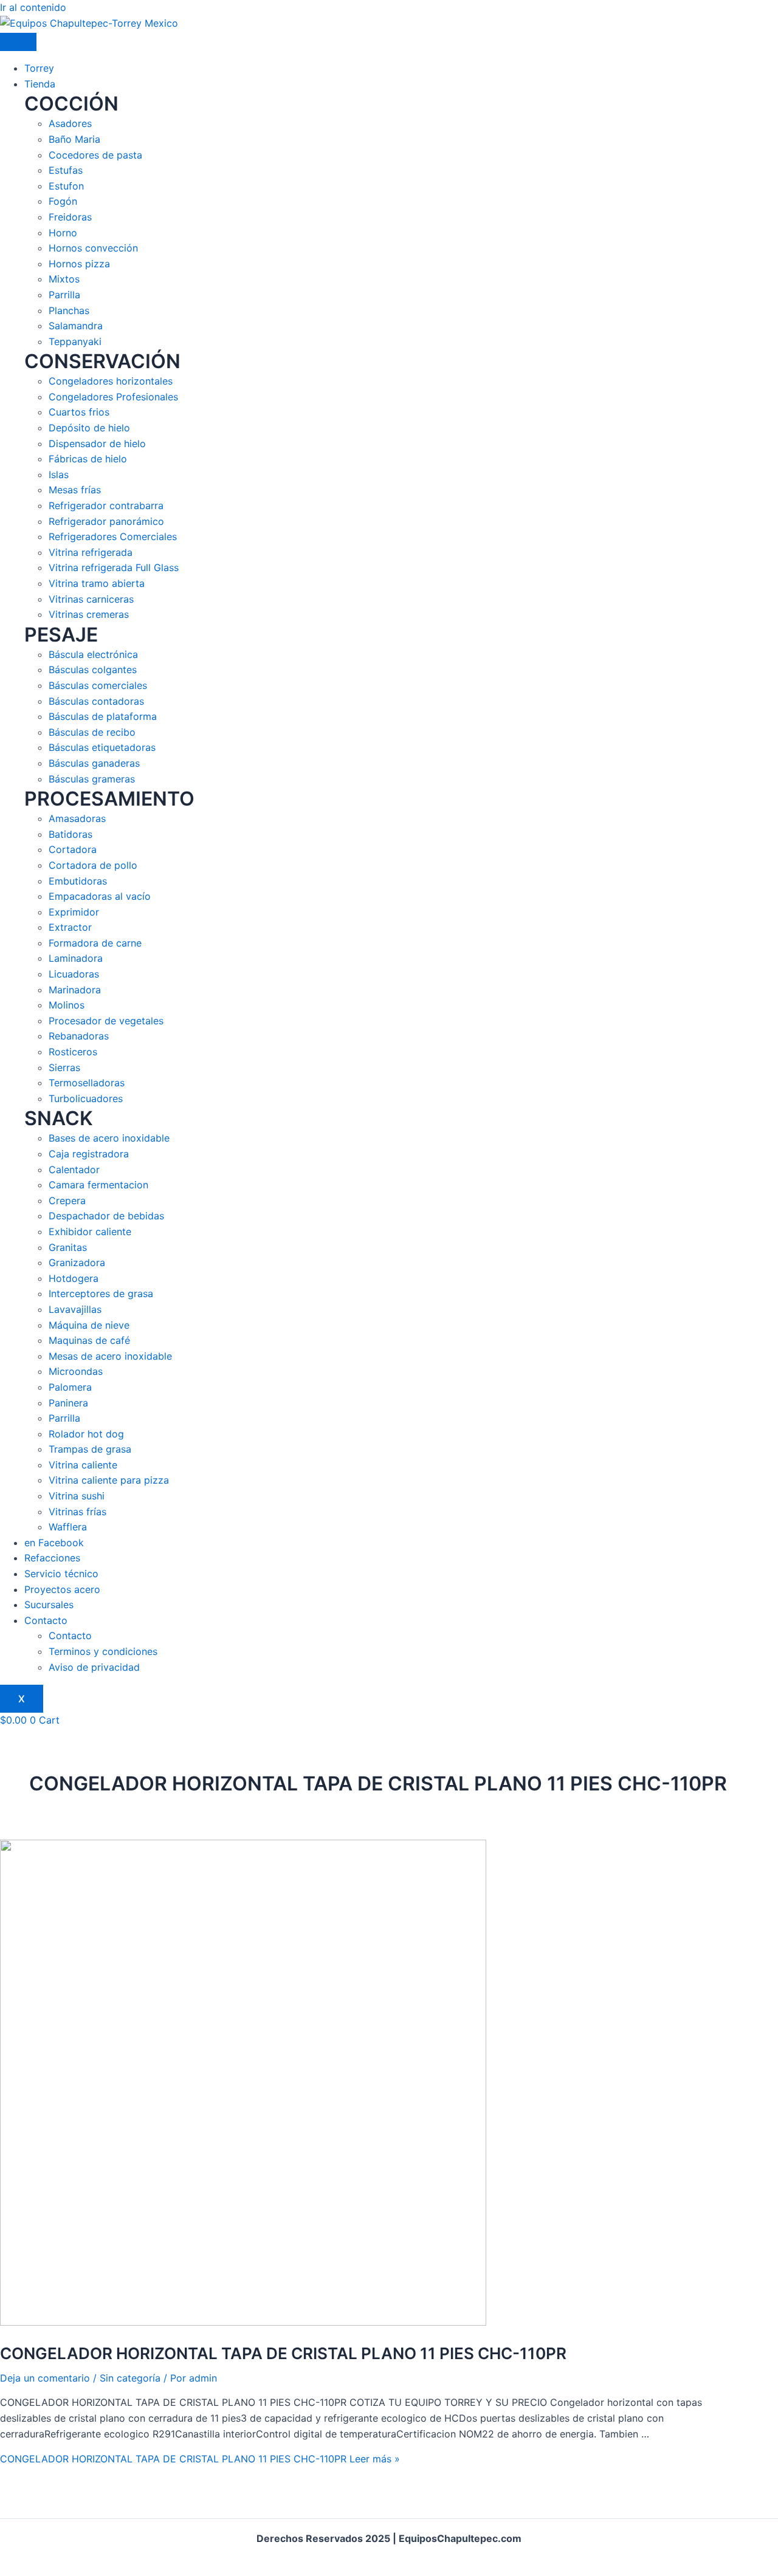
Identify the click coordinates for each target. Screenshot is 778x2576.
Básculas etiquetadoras (102, 747)
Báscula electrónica (93, 654)
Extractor (70, 927)
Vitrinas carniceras (91, 599)
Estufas (66, 170)
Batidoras (71, 834)
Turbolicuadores (86, 1098)
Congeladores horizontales (111, 381)
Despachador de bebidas (106, 1216)
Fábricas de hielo (88, 459)
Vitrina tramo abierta (97, 583)
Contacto (46, 1620)
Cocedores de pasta (95, 155)
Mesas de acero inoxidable (110, 1356)
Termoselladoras (87, 1083)
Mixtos (64, 279)
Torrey (39, 68)
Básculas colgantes (93, 670)
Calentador (74, 1170)
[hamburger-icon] (18, 42)
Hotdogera (74, 1278)
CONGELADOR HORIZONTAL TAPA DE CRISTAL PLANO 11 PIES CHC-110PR (283, 2353)
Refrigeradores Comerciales (113, 536)
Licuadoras (74, 974)
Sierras (64, 1067)
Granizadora (77, 1262)
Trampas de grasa (90, 1449)
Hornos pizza (79, 264)
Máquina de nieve (89, 1325)
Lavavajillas (75, 1309)
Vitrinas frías (77, 1512)
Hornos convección (93, 248)
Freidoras (70, 217)
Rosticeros (73, 1052)
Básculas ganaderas (94, 763)
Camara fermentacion (98, 1185)
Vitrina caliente (83, 1465)
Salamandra (76, 326)
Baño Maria (74, 139)
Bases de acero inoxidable (109, 1138)
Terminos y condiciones (103, 1651)
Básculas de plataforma (103, 716)
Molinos (67, 1005)
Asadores (70, 123)
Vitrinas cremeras (89, 614)
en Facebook (54, 1543)
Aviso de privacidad (94, 1667)
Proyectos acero (62, 1589)
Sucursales (49, 1605)
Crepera (67, 1201)
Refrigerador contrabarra (106, 505)
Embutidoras (78, 881)
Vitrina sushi (77, 1496)
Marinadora (75, 990)
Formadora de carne (95, 943)
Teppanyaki (75, 341)
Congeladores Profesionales (113, 397)
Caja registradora (89, 1154)
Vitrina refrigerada (91, 552)
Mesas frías (75, 490)
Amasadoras (77, 818)
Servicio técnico (61, 1574)
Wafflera (68, 1527)
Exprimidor (74, 912)
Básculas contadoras (96, 701)
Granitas (68, 1247)
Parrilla (64, 295)
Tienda (40, 84)
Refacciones (52, 1558)
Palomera (70, 1387)
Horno (63, 233)
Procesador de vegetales (106, 1021)
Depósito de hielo (89, 428)
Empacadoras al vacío (100, 896)
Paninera (68, 1403)
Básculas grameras (92, 779)
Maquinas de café (89, 1340)
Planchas (69, 310)
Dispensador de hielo (97, 444)
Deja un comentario (45, 2378)
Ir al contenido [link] (33, 7)
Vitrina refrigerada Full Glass (114, 567)
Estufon (66, 186)
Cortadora (73, 849)
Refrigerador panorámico (106, 521)
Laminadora (76, 958)
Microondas (76, 1371)
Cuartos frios (79, 412)
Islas (59, 474)
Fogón (63, 201)
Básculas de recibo (92, 732)
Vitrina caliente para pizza (109, 1480)
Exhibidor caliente (90, 1231)
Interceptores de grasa (101, 1293)
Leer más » (200, 2459)
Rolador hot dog (86, 1434)
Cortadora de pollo (93, 865)
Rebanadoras (79, 1036)
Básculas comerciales (98, 685)
